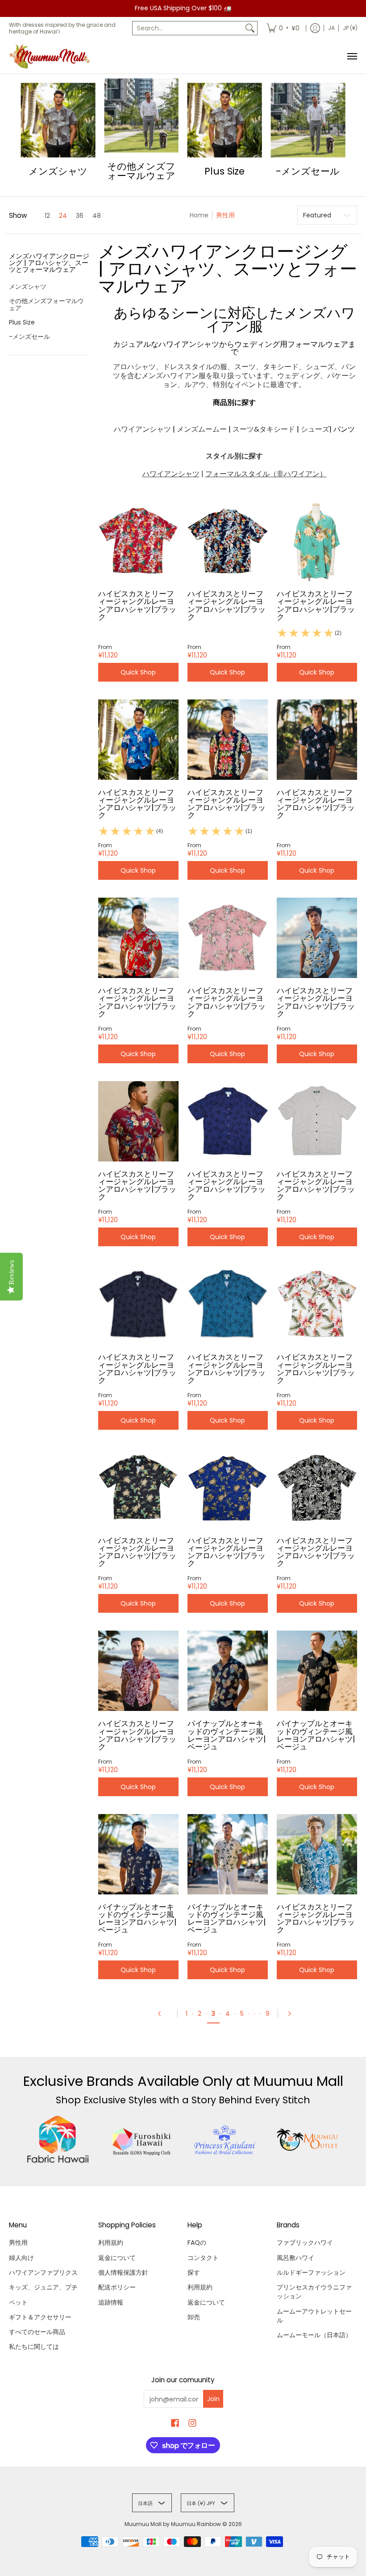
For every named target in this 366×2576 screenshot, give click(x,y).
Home (199, 215)
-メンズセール (29, 337)
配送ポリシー (117, 2287)
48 (97, 216)
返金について (117, 2258)
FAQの (197, 2243)
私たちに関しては (34, 2347)
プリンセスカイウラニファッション (314, 2292)
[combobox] (188, 28)
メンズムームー (202, 429)
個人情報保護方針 (123, 2272)
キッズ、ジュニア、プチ (43, 2287)
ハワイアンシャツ (142, 429)
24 (63, 216)
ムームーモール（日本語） (314, 2335)
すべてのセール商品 (37, 2332)
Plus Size (22, 322)
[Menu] (352, 56)
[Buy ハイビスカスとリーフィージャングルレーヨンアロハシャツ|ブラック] (138, 541)
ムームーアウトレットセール (314, 2316)
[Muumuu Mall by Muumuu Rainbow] (51, 56)
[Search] (250, 28)
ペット (18, 2302)
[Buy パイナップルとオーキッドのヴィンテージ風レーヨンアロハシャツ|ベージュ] (228, 1671)
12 (47, 216)
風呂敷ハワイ (295, 2258)
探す (194, 2272)
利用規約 (111, 2243)
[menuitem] (283, 28)
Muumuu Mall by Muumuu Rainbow (173, 2524)
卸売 (194, 2317)
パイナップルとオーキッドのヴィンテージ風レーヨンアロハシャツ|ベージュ (227, 1735)
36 (80, 216)
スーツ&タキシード (264, 429)
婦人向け (21, 2258)
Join (213, 2399)
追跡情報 (111, 2302)
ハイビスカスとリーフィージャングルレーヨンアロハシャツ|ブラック (137, 605)
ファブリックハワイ (305, 2243)
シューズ (315, 429)
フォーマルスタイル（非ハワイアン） (266, 474)
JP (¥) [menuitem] (350, 28)
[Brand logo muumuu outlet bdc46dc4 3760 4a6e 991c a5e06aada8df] (308, 2140)
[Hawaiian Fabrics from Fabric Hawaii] (58, 2139)
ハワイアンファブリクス (43, 2272)
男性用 (18, 2243)
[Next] (292, 2014)
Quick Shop (138, 672)
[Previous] (163, 2014)
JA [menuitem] (331, 28)
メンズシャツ (28, 287)
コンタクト (203, 2258)
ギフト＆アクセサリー (40, 2317)
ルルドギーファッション (311, 2272)
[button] (49, 266)
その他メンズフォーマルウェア (46, 304)
